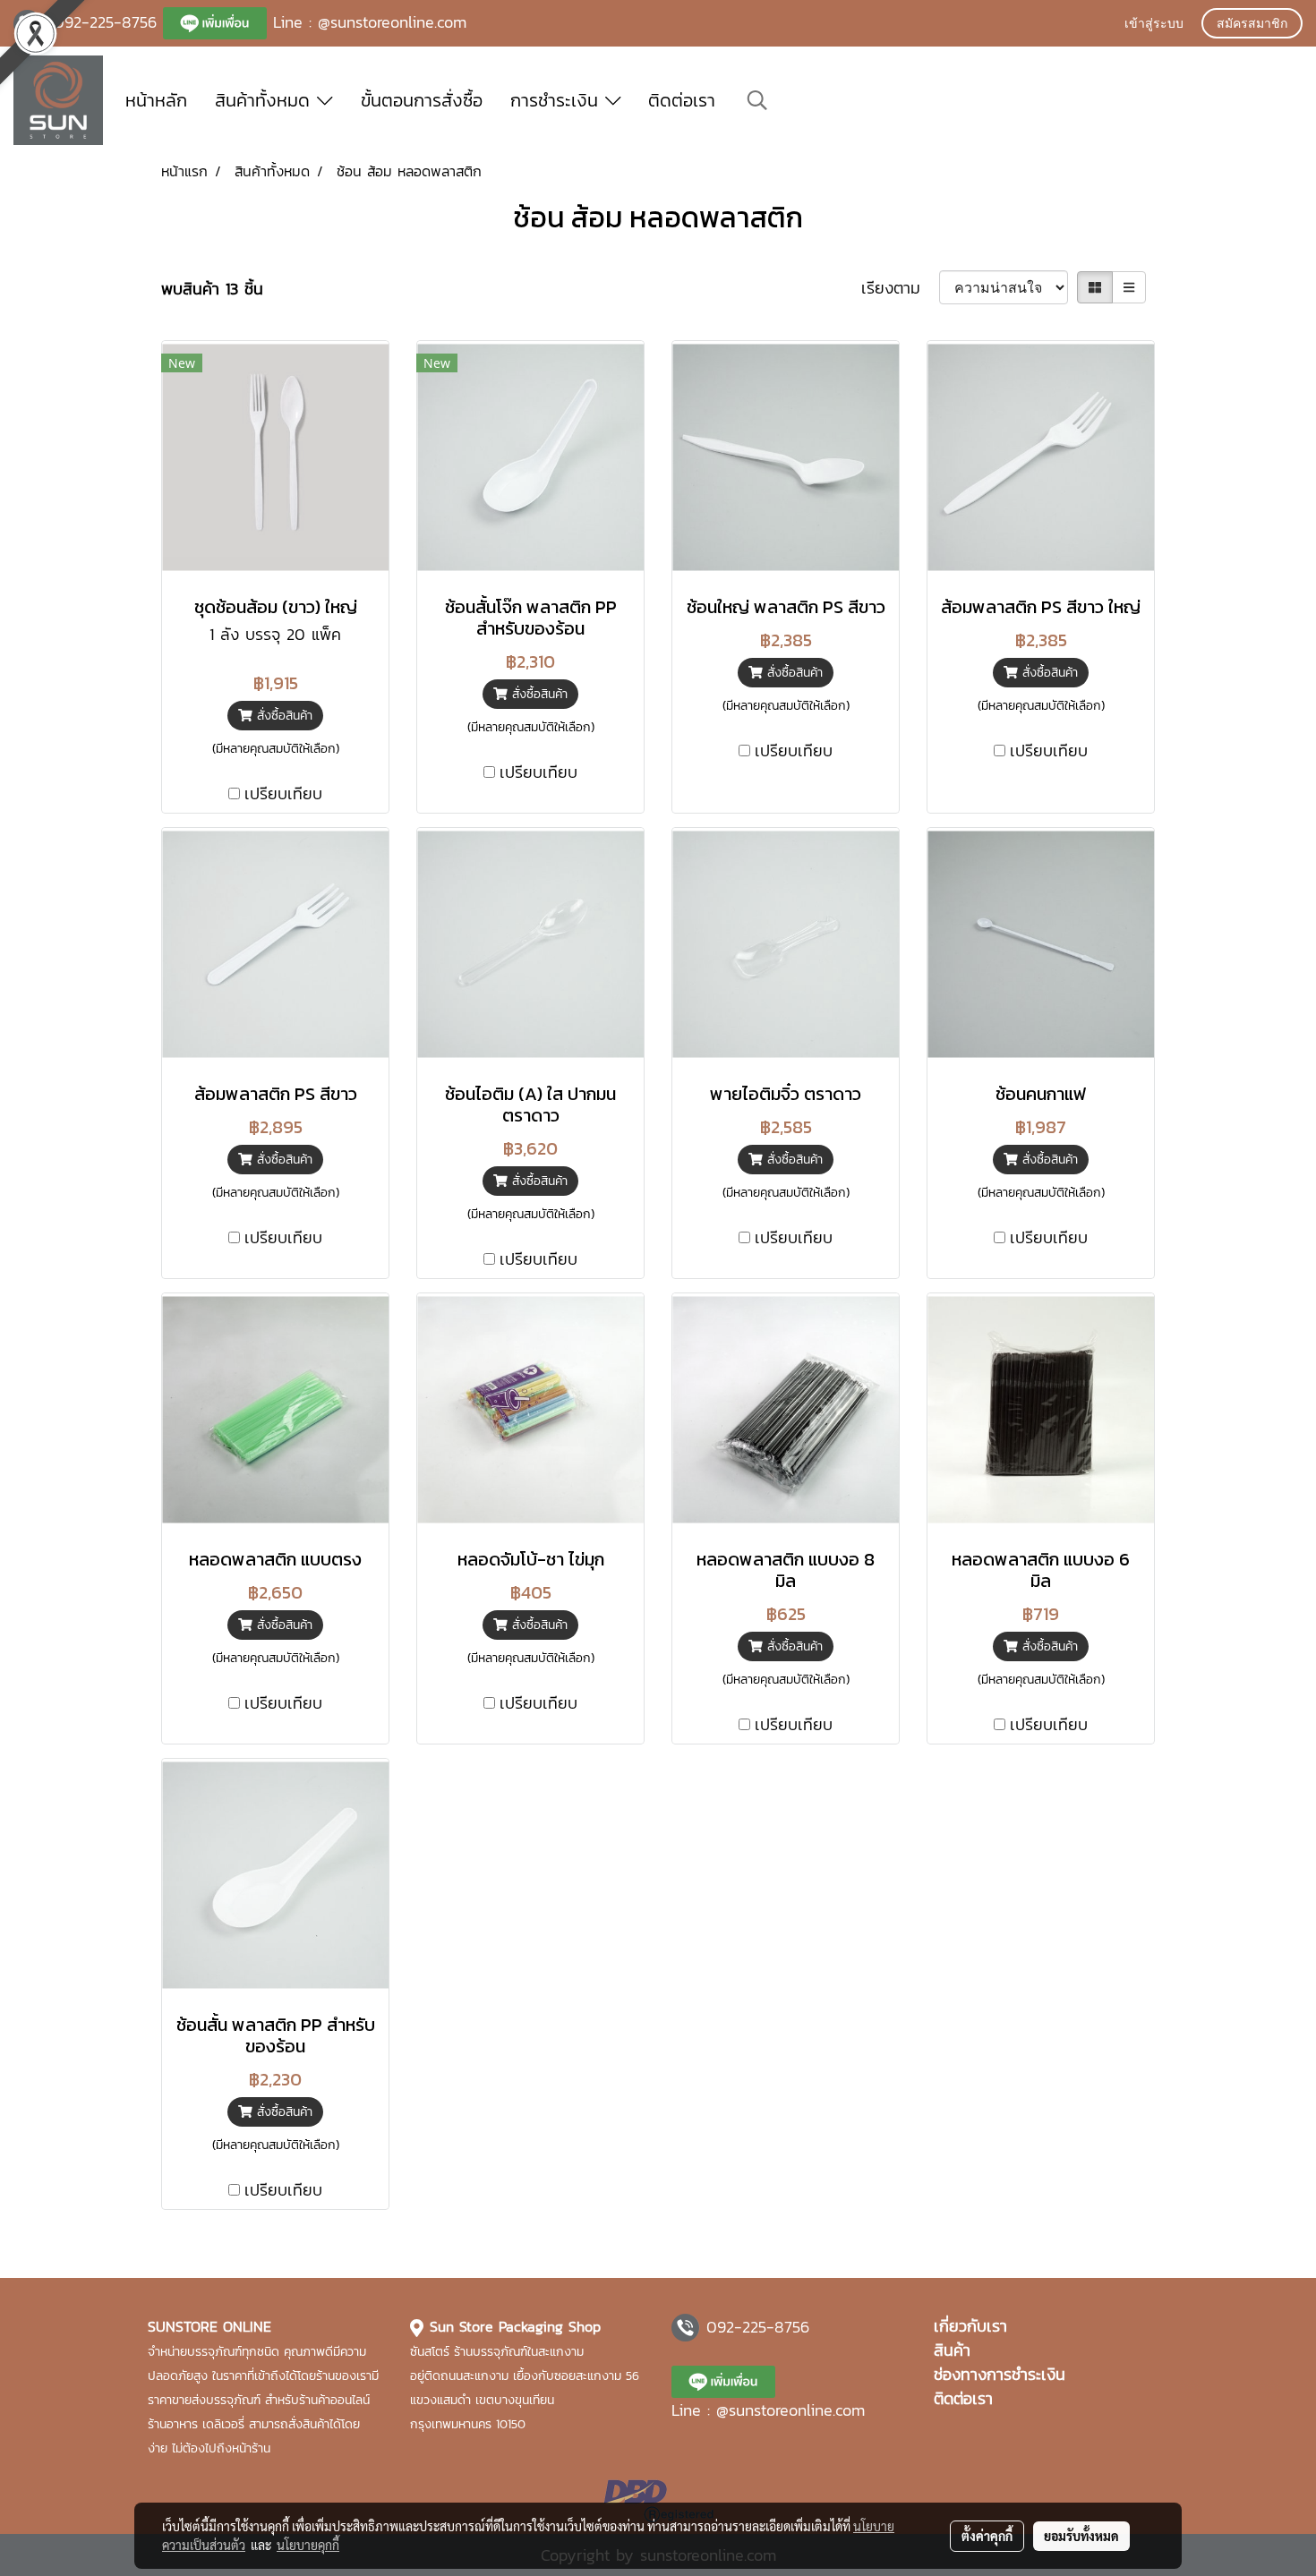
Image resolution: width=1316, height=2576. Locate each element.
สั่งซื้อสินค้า (282, 716)
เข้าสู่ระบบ (1154, 25)
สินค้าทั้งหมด (266, 100)
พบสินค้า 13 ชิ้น (212, 289)
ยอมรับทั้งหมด (1081, 2536)
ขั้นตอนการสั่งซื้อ (422, 100)
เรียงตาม (900, 288)
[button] (757, 100)
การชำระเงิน (558, 100)
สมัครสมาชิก (1252, 25)
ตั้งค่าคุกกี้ (987, 2536)
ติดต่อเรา (682, 100)
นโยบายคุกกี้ (308, 2545)
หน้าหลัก (156, 100)
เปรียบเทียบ (283, 793)
